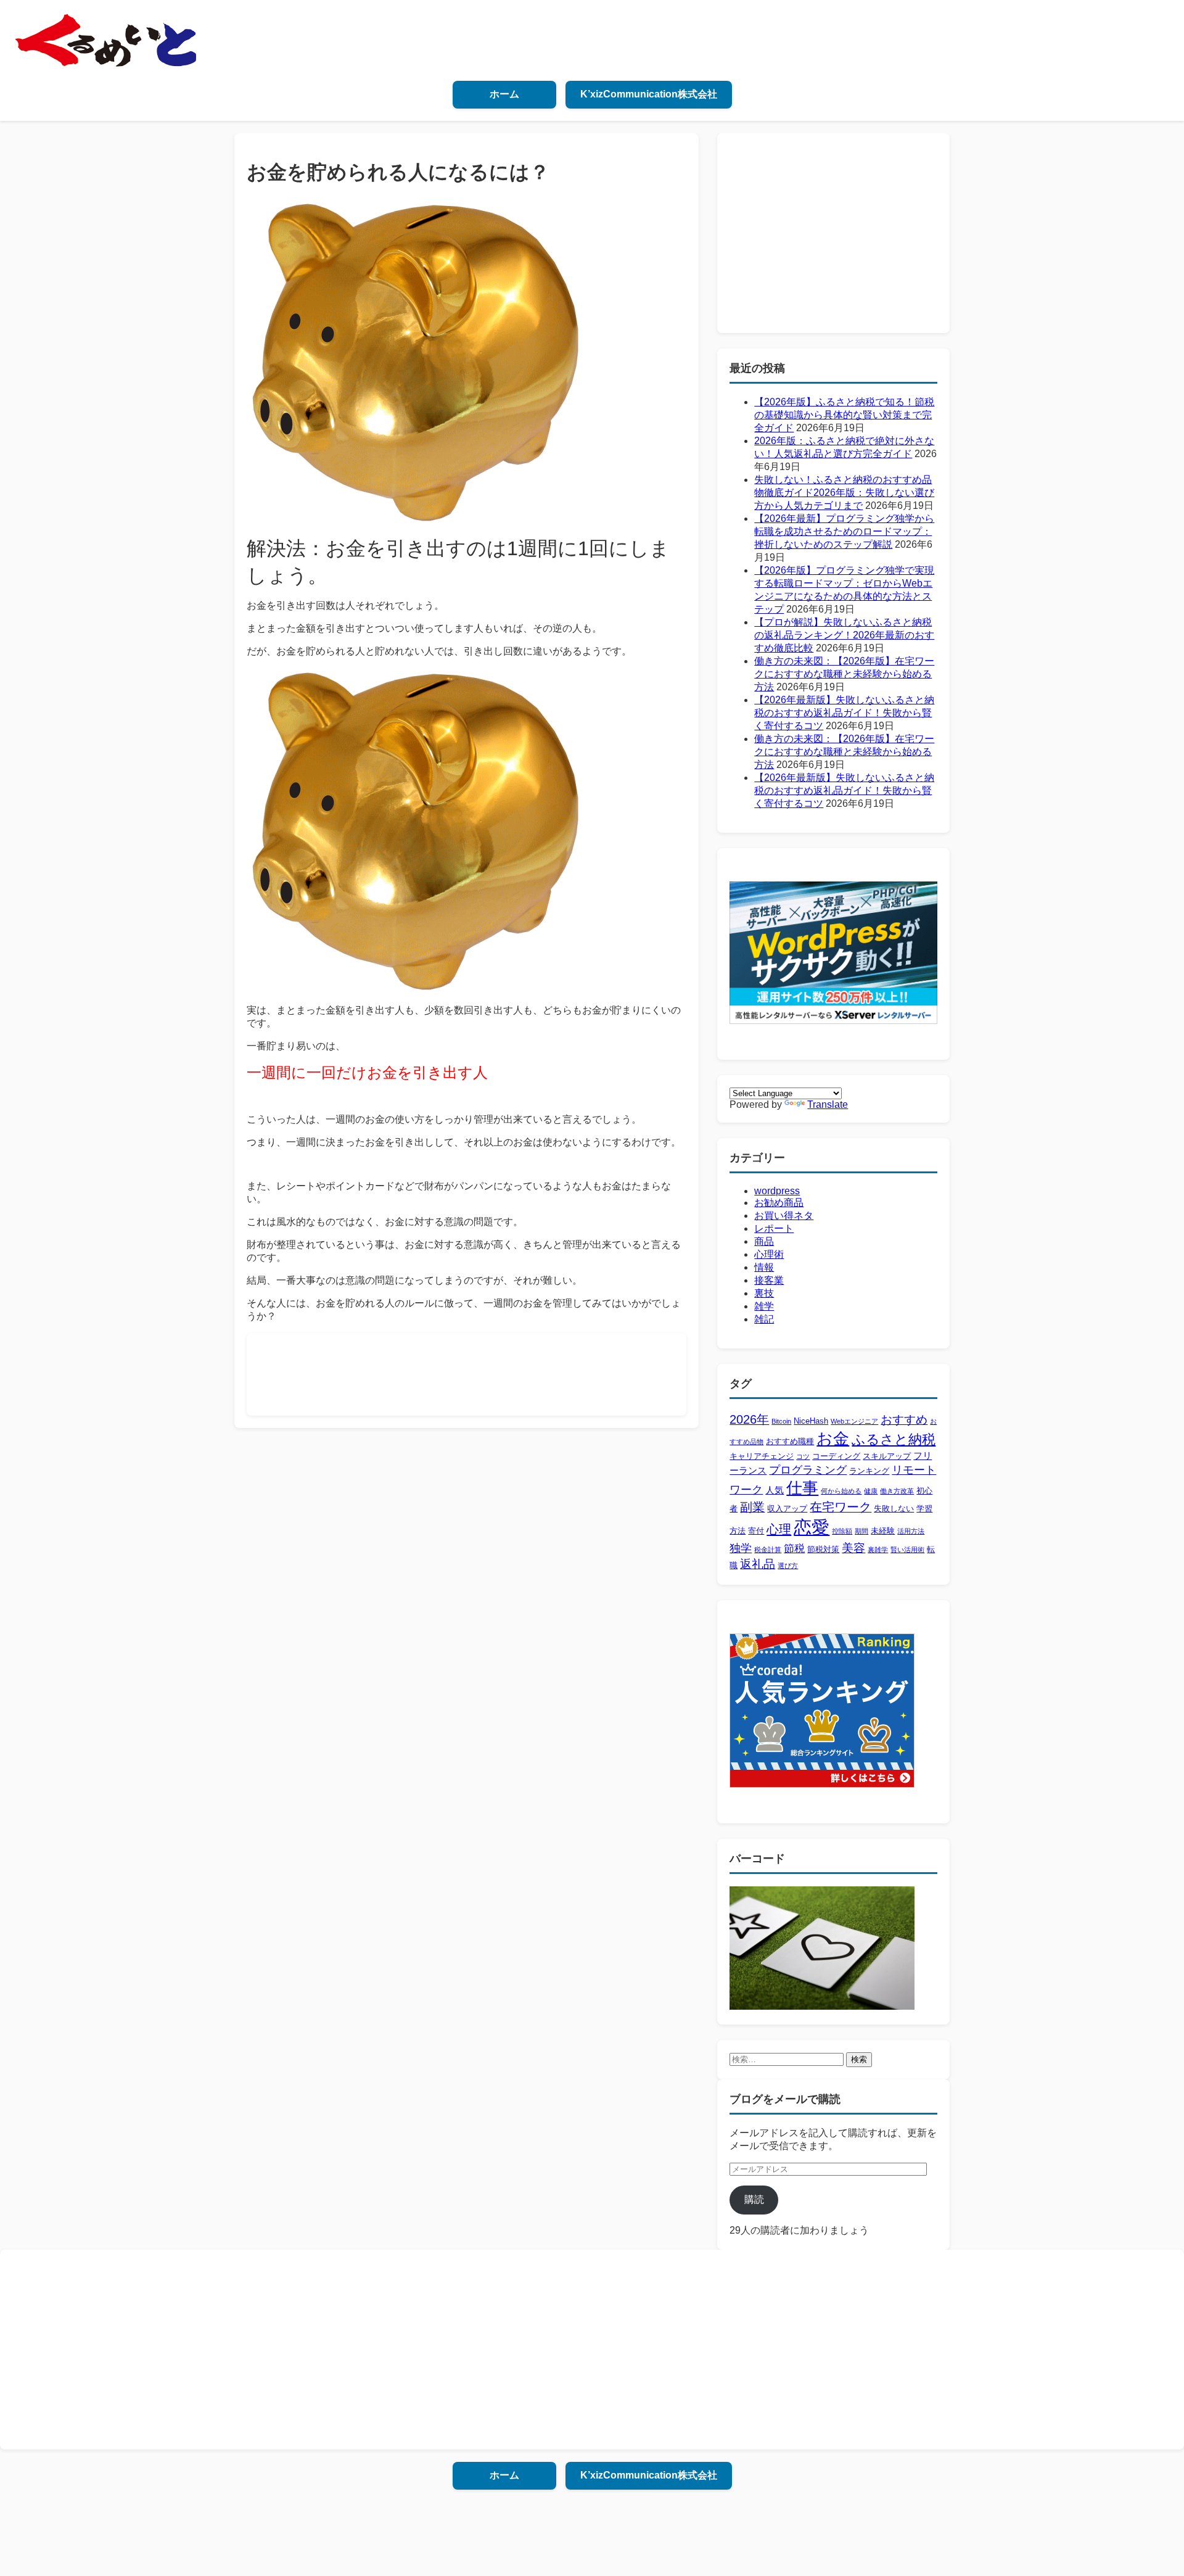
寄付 (756, 1531)
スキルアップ (887, 1456)
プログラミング (808, 1470)
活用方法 (911, 1531)
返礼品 (758, 1564)
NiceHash (811, 1421)
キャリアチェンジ (762, 1456)
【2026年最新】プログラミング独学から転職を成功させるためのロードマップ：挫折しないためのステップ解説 (844, 531)
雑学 (764, 1306)
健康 (871, 1491)
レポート (774, 1228)
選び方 (788, 1566)
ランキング (869, 1471)
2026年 (749, 1419)
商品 (764, 1241)
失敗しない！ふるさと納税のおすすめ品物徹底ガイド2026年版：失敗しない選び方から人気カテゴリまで (844, 493)
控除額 (842, 1531)
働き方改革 (897, 1491)
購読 (754, 2199)
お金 (833, 1439)
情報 (764, 1267)
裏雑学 (878, 1550)
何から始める (841, 1491)
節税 (794, 1549)
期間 (861, 1531)
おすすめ (904, 1420)
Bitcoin (781, 1421)
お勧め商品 (779, 1203)
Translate (828, 1104)
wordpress (777, 1191)
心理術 (769, 1254)
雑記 (764, 1319)
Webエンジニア (854, 1421)
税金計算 (768, 1550)
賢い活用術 (907, 1550)
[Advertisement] (483, 1373)
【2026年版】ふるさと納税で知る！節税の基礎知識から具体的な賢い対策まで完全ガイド (844, 415)
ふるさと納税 (894, 1439)
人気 (775, 1490)
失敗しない (894, 1509)
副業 (752, 1507)
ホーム (504, 94)
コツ (803, 1456)
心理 (779, 1529)
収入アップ (787, 1509)
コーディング (836, 1456)
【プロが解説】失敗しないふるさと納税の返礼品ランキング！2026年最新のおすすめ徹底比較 (844, 635)
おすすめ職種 (790, 1441)
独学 (741, 1548)
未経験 (883, 1531)
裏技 (764, 1293)
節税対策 (823, 1549)
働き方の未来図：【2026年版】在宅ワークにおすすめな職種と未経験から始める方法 (844, 674)
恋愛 (812, 1527)
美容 (853, 1548)
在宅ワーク (841, 1507)
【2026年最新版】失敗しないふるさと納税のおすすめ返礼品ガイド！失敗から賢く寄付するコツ (844, 713)
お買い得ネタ (784, 1216)
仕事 (802, 1488)
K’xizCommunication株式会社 (649, 94)
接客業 (769, 1280)
